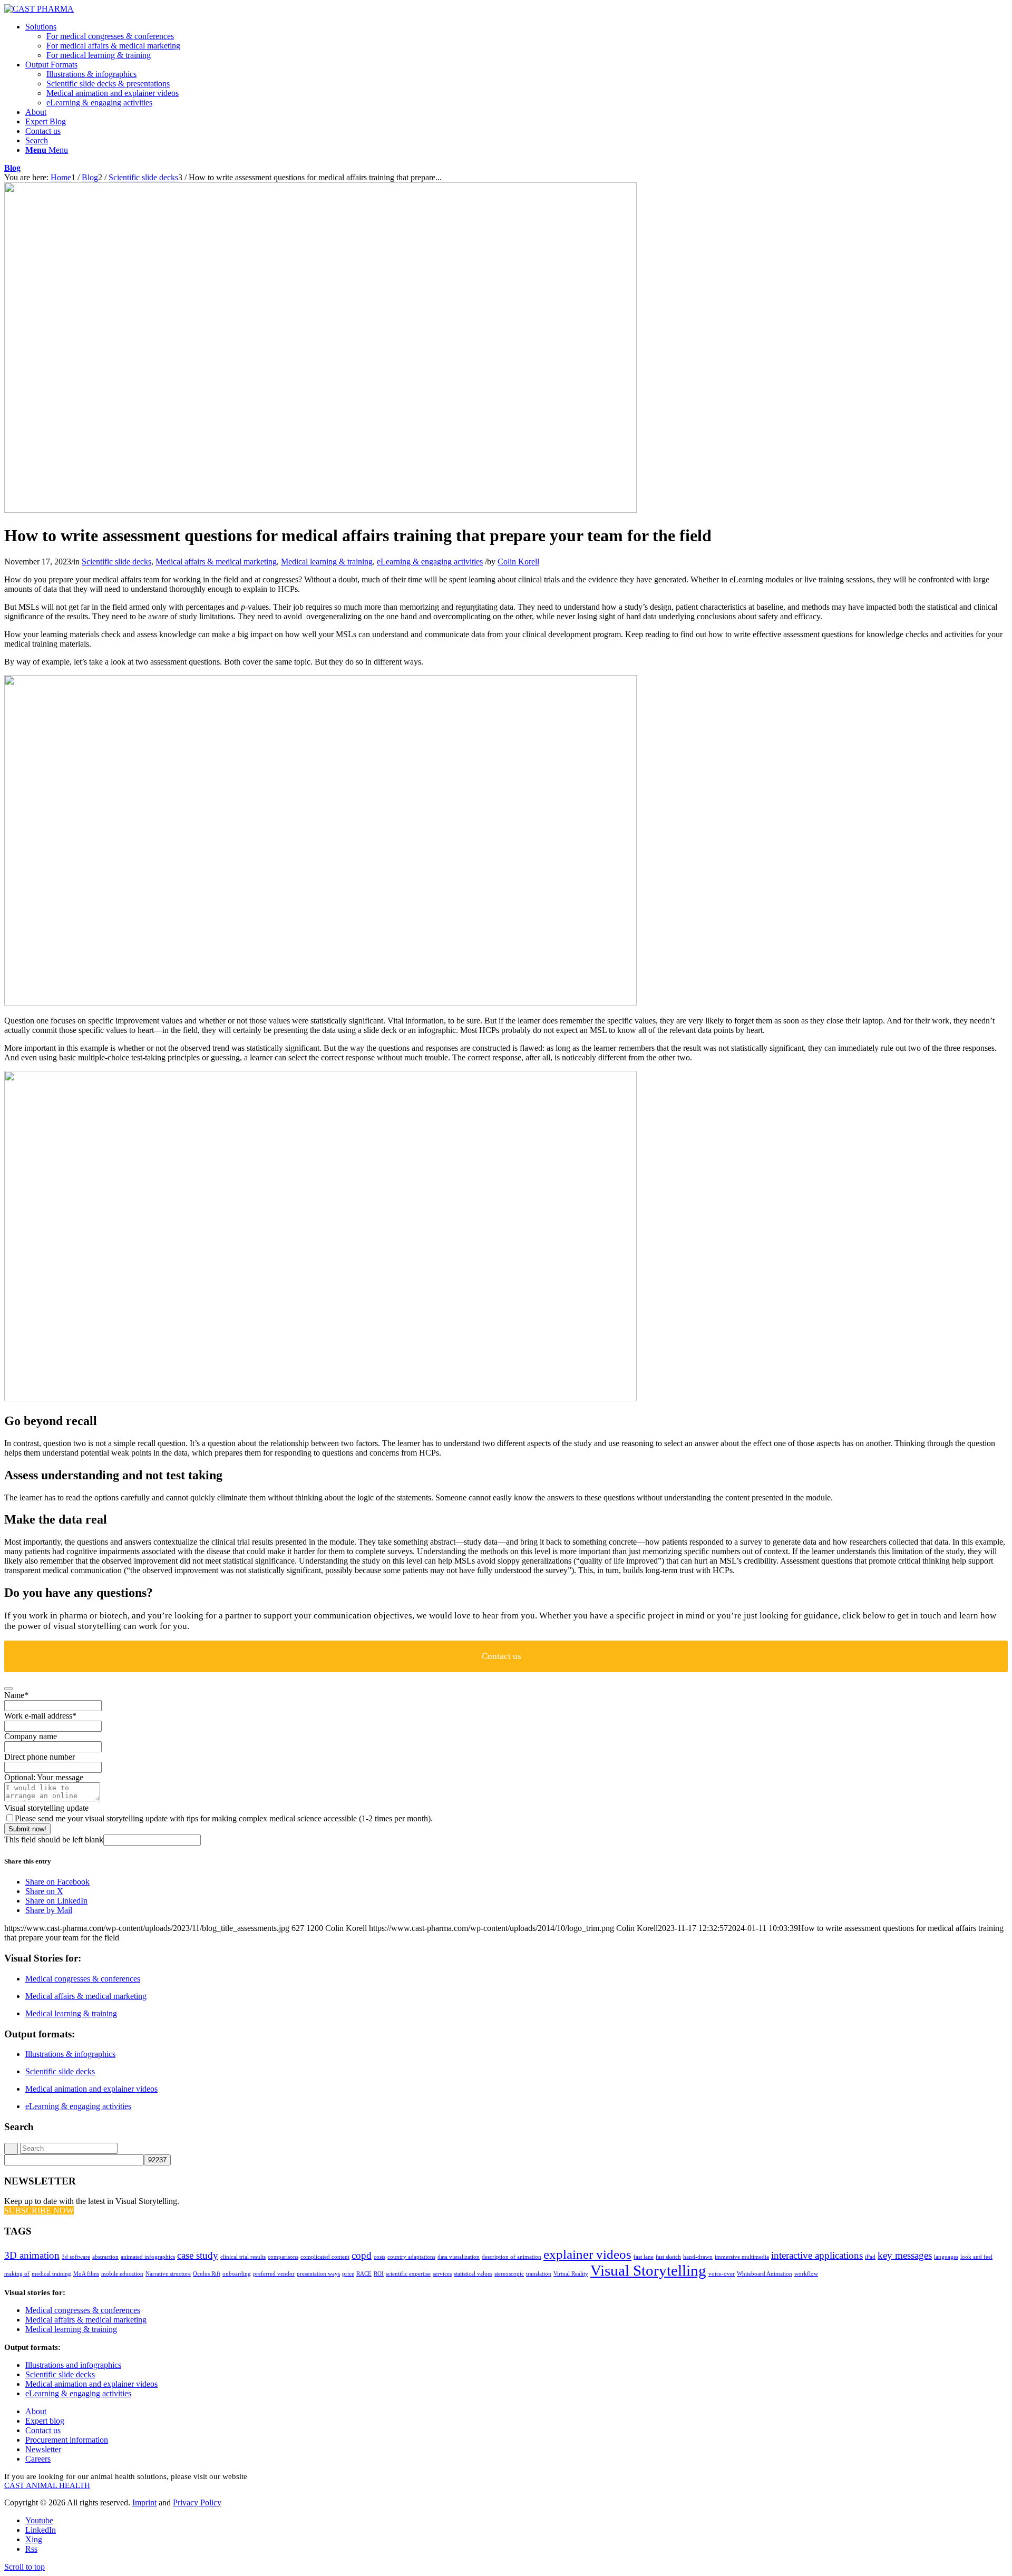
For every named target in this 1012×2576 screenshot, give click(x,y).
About (36, 2411)
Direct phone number (40, 1757)
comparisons (283, 2257)
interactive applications (817, 2255)
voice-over (722, 2274)
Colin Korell (518, 562)
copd (362, 2255)
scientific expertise (408, 2274)
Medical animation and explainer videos (91, 2089)
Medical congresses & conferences (83, 1979)
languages (946, 2257)
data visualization (459, 2257)
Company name (31, 1736)
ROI (379, 2274)
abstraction (105, 2257)
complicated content (325, 2257)
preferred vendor (274, 2274)
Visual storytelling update (46, 1808)
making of (17, 2274)
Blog (12, 168)
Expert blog (45, 2421)
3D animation (32, 2255)
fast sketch (668, 2257)
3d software (76, 2257)
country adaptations (411, 2257)
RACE (364, 2274)
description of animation (512, 2257)
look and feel (976, 2257)
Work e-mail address (40, 1716)
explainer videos (587, 2254)
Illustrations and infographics (73, 2365)
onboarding (237, 2274)
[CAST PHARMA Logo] (39, 9)
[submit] (8, 1689)
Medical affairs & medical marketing (216, 562)
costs (379, 2257)
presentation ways (318, 2274)
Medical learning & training (327, 562)
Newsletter (43, 2449)
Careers (38, 2459)
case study (198, 2255)
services (442, 2274)
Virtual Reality (571, 2274)
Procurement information (67, 2440)
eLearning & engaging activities (430, 562)
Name (16, 1695)
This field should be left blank (54, 1840)
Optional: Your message (44, 1777)
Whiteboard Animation (765, 2274)
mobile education (122, 2274)
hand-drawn (698, 2257)
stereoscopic (509, 2274)
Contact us (43, 2430)
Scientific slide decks (116, 562)
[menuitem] (517, 41)
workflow (806, 2274)
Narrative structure (168, 2274)
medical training (51, 2274)
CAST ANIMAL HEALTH (47, 2485)
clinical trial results (243, 2257)
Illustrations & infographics (70, 2054)
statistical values (473, 2274)
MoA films (86, 2274)
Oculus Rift (207, 2274)
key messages (905, 2255)
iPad (870, 2257)
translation (539, 2274)
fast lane (644, 2257)
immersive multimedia (742, 2257)
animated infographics (148, 2257)
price (348, 2274)
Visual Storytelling (648, 2270)
